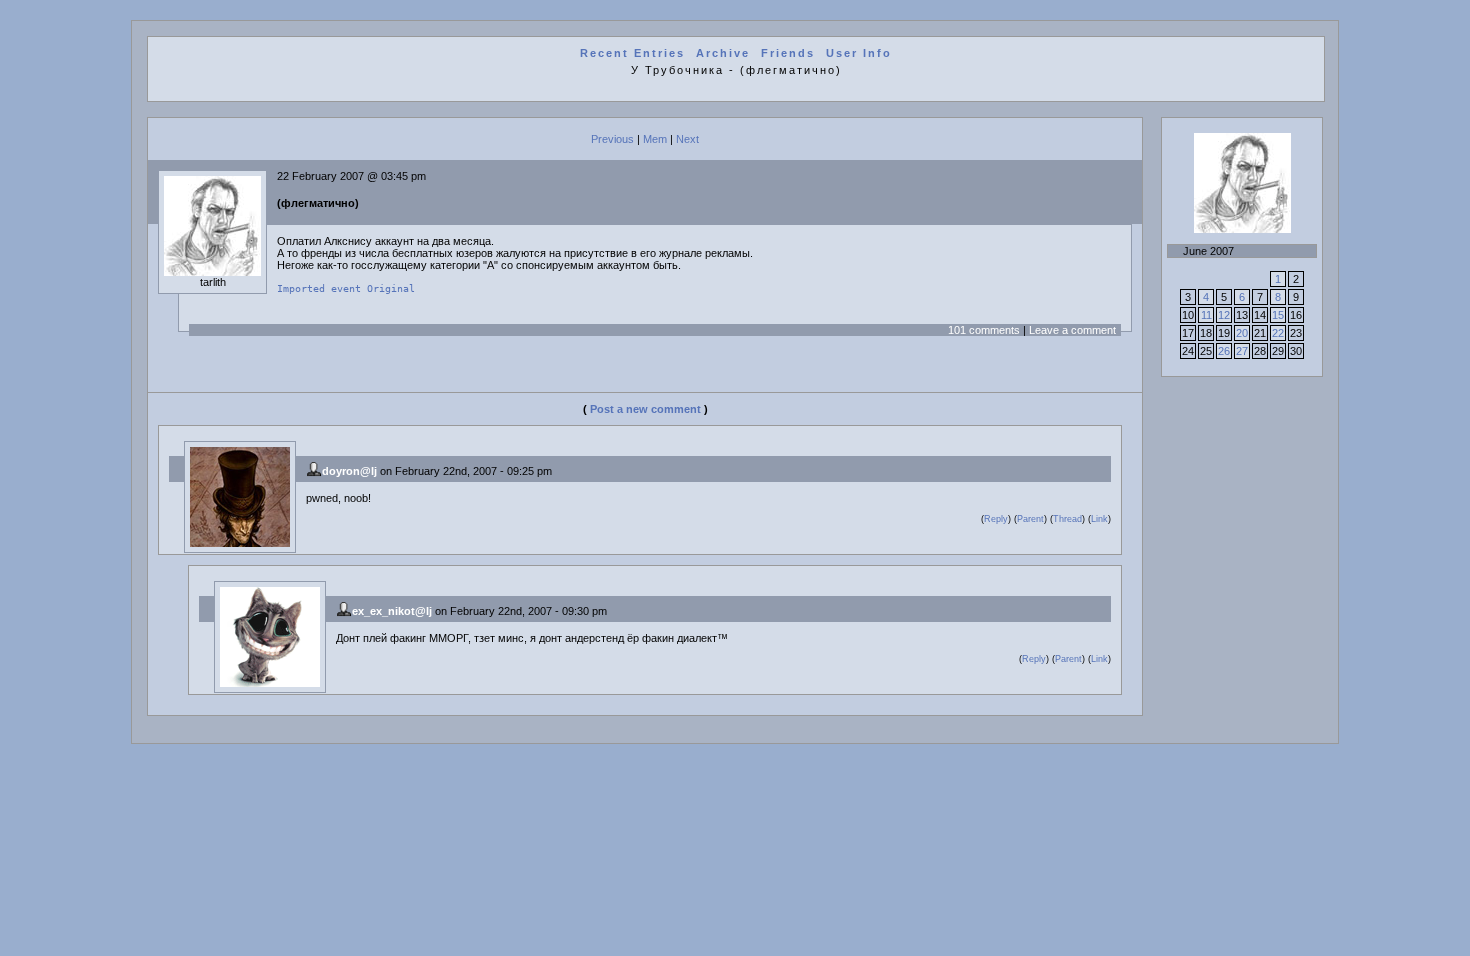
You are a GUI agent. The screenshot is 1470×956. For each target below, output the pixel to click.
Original (391, 288)
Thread (1067, 519)
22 (1278, 333)
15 (1278, 315)
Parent (1030, 519)
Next (687, 139)
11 (1206, 315)
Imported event (319, 288)
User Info (859, 53)
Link (1099, 519)
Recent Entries (632, 53)
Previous (612, 139)
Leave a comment (1072, 330)
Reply (996, 519)
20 (1242, 333)
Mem (655, 139)
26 (1224, 351)
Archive (723, 53)
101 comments (984, 330)
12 (1224, 315)
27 (1242, 351)
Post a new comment (645, 409)
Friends (788, 53)
